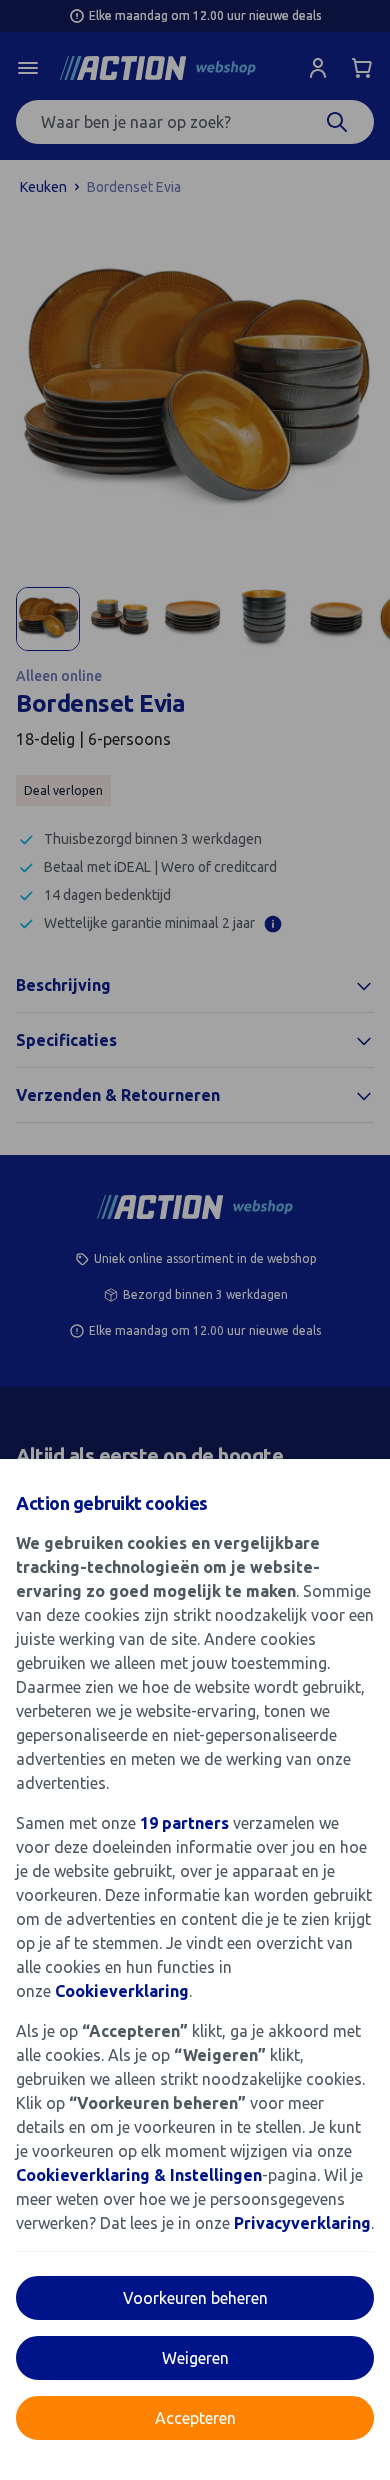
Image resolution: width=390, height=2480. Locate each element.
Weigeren (195, 2358)
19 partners (184, 1823)
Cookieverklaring (122, 1991)
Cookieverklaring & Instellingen (139, 2175)
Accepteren (195, 2418)
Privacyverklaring (302, 2223)
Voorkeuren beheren (195, 2298)
